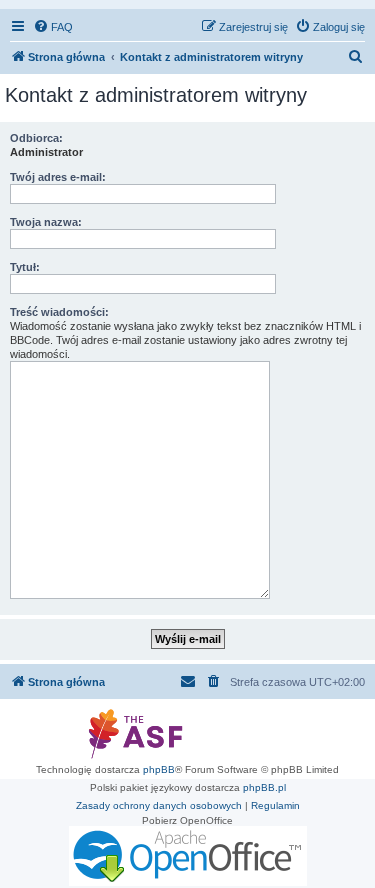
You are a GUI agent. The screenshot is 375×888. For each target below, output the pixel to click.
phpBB (159, 769)
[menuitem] (53, 27)
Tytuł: (25, 267)
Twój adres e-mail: (58, 177)
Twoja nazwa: (46, 222)
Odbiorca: (36, 138)
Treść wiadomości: (59, 312)
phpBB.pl (264, 787)
